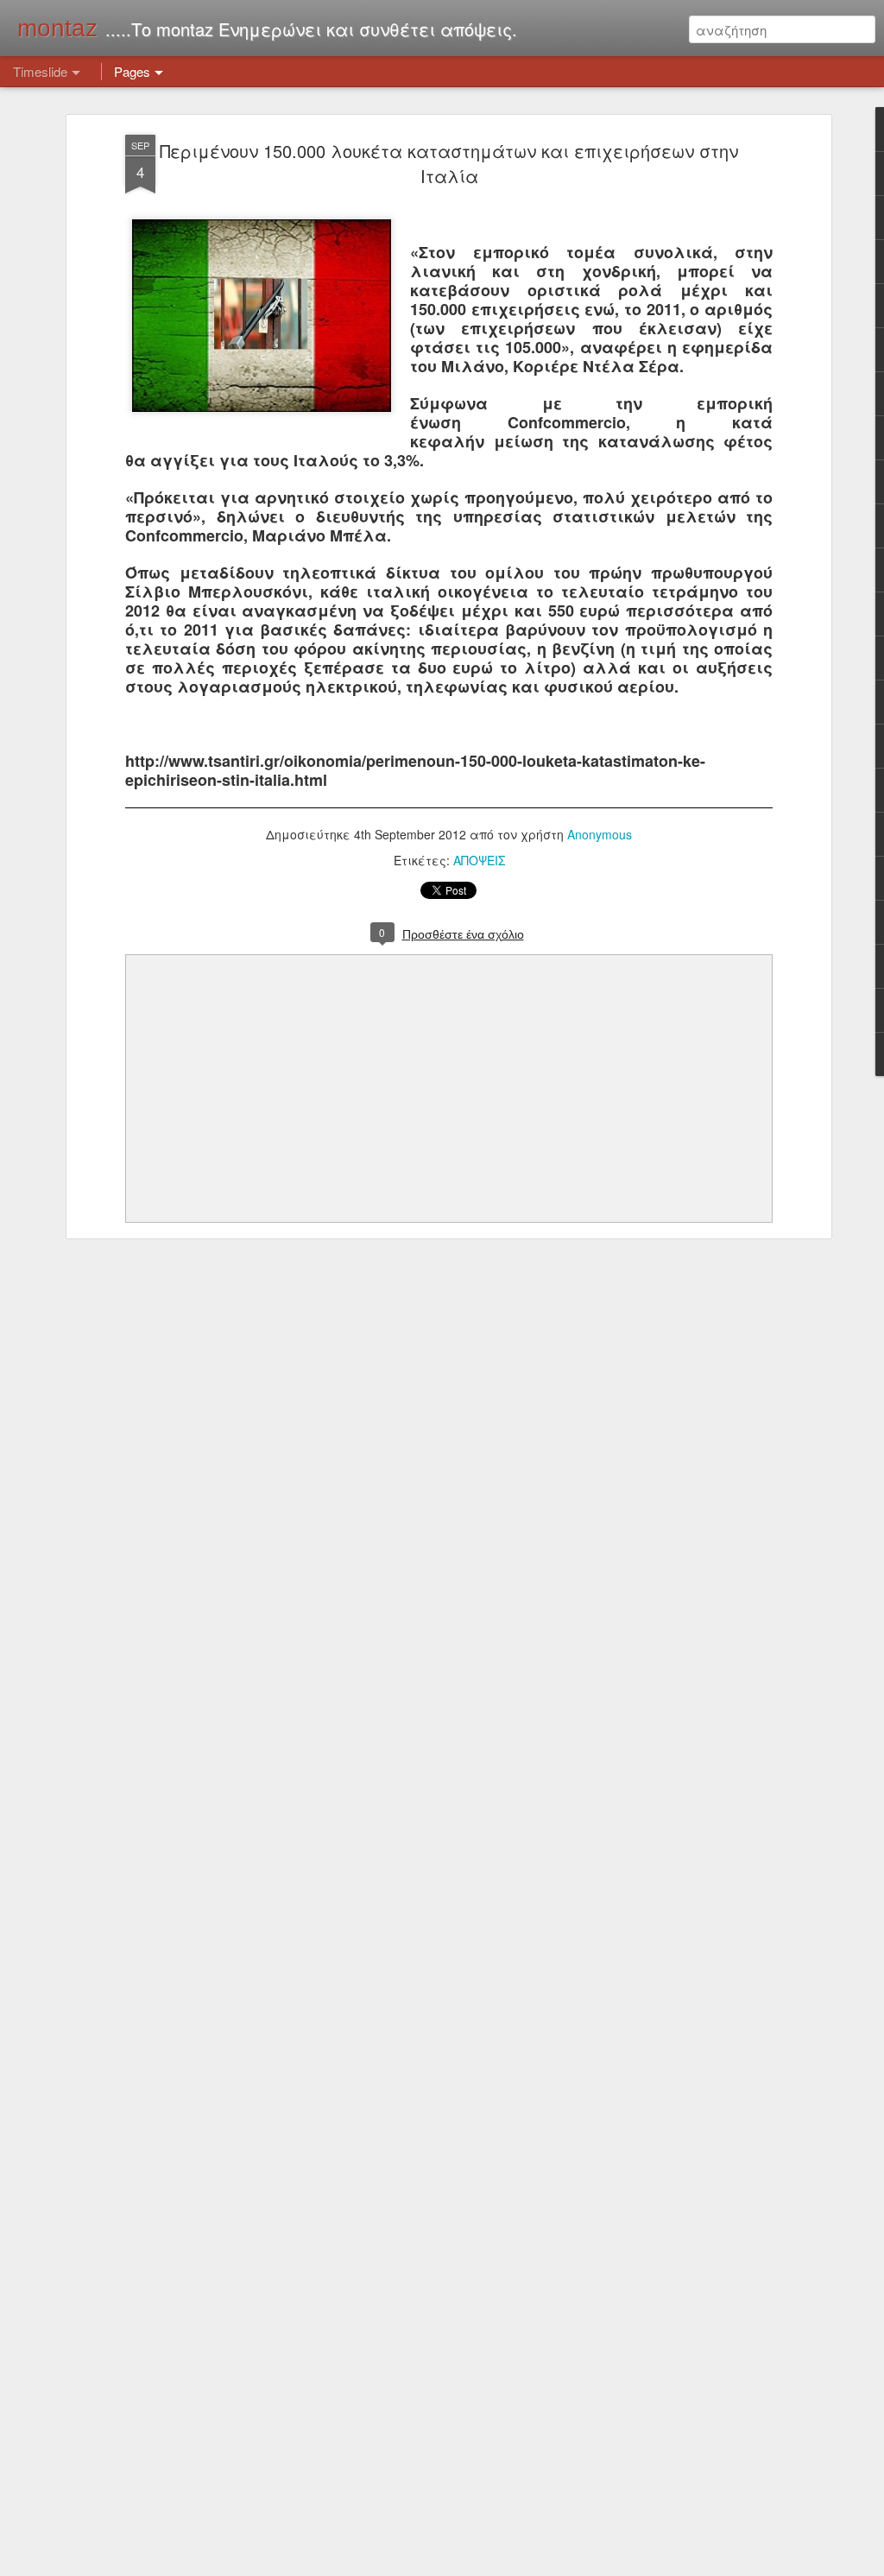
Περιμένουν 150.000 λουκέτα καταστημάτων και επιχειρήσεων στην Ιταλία (449, 163)
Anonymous (600, 834)
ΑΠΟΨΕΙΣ (479, 860)
